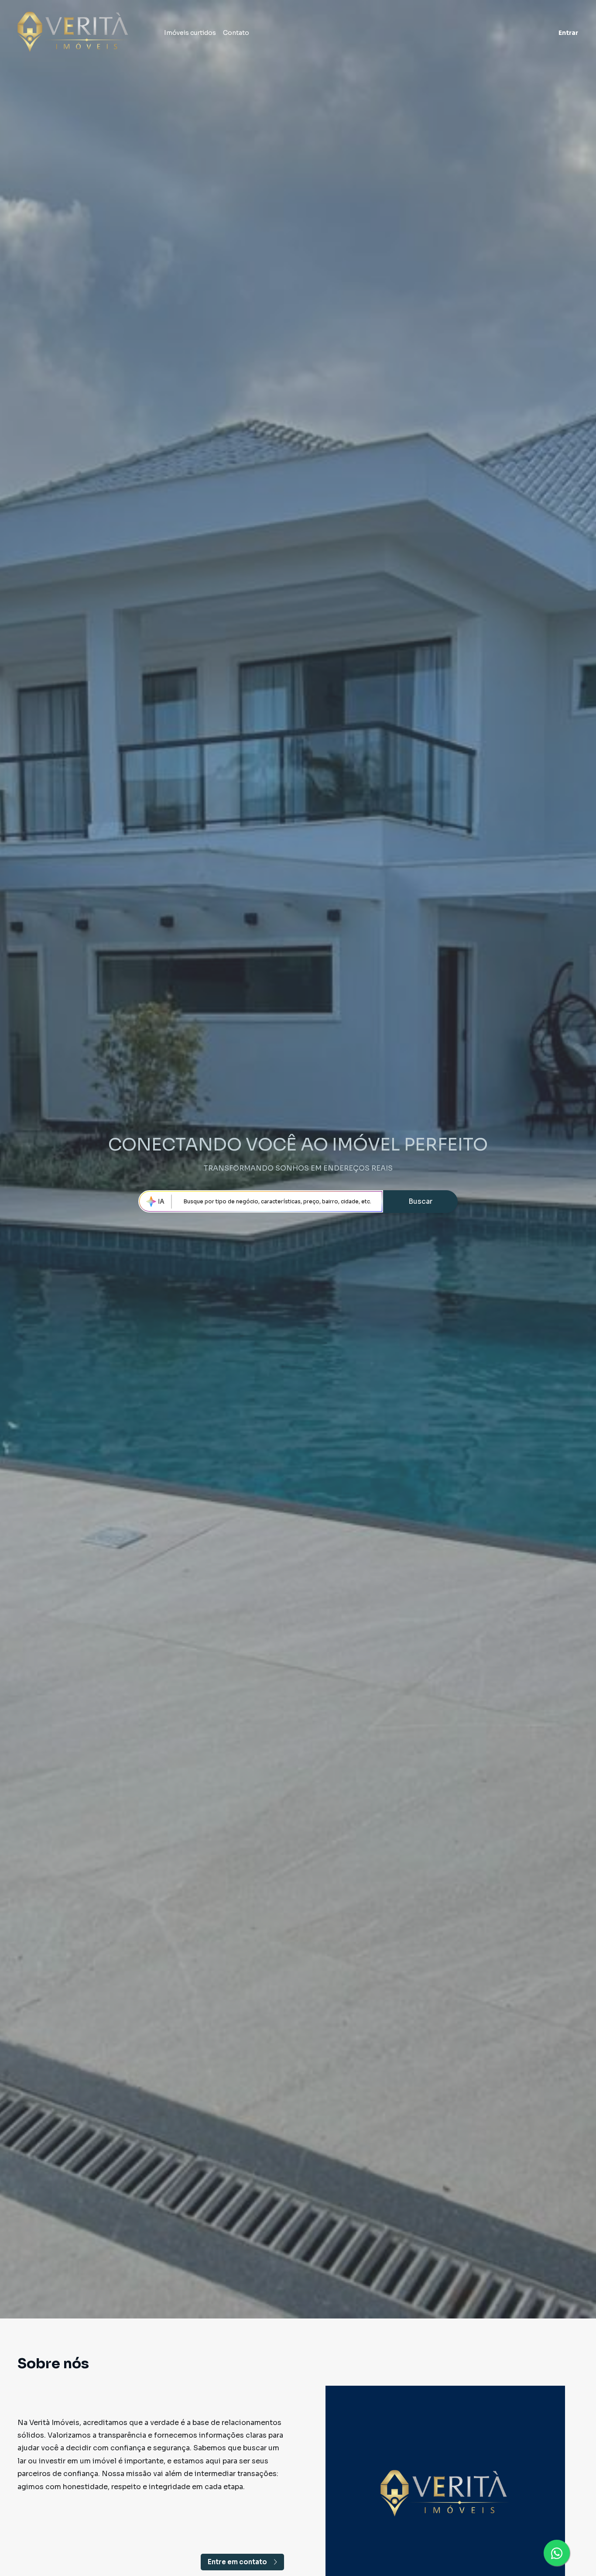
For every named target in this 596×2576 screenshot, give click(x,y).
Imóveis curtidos (190, 33)
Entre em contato (237, 2562)
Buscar (420, 1201)
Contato (236, 33)
